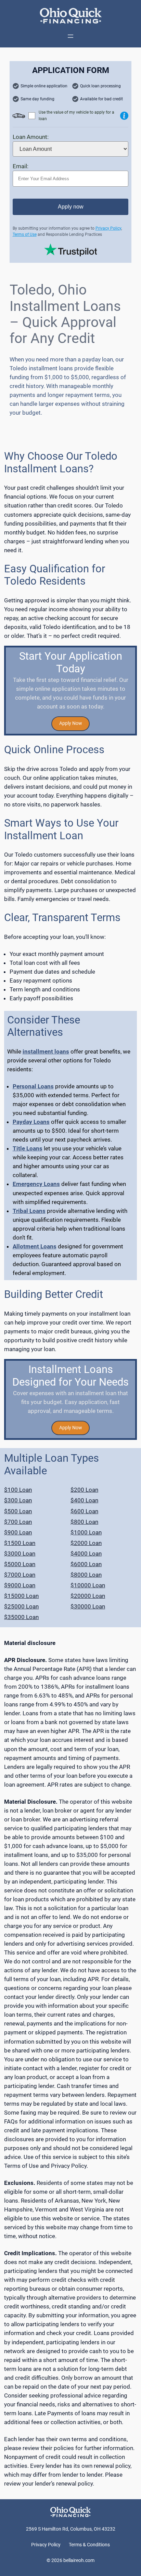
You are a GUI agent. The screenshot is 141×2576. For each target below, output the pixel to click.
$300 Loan (18, 1500)
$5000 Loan (20, 1564)
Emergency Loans (36, 1184)
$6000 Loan (86, 1564)
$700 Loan (18, 1522)
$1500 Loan (20, 1543)
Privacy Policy (108, 228)
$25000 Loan (21, 1606)
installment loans (46, 1051)
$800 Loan (84, 1522)
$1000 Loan (86, 1532)
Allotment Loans (35, 1246)
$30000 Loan (88, 1606)
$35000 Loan (21, 1617)
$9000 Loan (20, 1585)
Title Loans (28, 1148)
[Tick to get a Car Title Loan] (124, 116)
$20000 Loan (88, 1596)
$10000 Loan (88, 1585)
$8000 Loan (86, 1575)
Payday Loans (31, 1122)
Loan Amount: (31, 137)
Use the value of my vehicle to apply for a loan (76, 116)
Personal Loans (33, 1086)
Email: (21, 166)
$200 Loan (84, 1490)
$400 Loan (84, 1500)
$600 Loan (84, 1511)
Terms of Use (25, 234)
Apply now (71, 207)
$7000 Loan (20, 1575)
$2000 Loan (86, 1543)
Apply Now (71, 723)
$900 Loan (18, 1532)
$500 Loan (18, 1511)
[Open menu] (70, 36)
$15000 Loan (21, 1596)
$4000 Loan (86, 1554)
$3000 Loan (20, 1554)
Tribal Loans (29, 1211)
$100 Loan (18, 1490)
